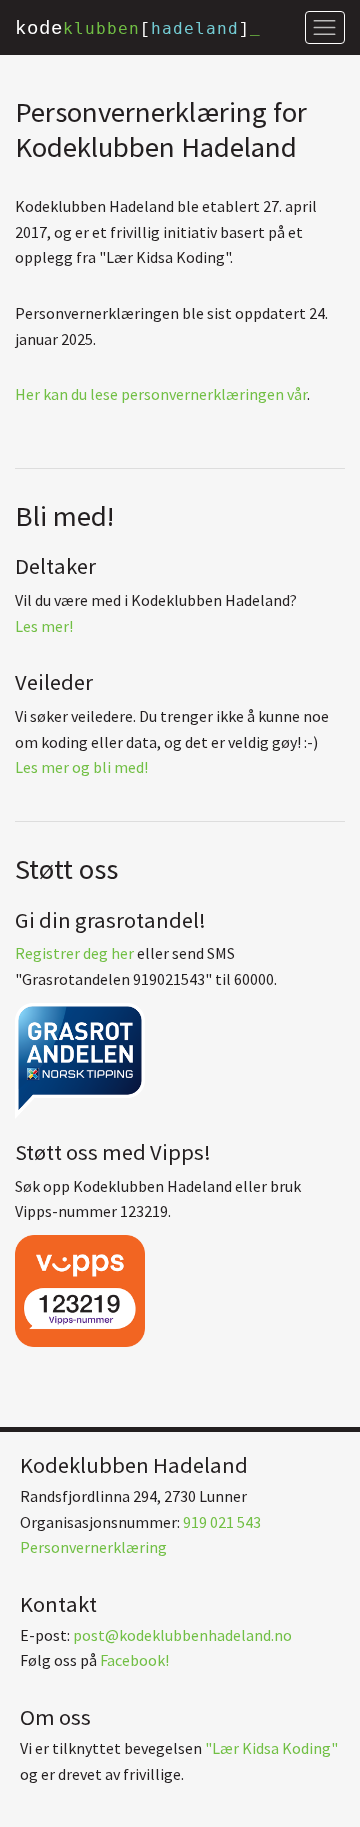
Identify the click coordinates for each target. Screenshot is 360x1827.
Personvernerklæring (93, 1547)
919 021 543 (222, 1522)
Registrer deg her (74, 953)
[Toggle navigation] (325, 27)
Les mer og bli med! (81, 767)
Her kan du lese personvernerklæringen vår (161, 394)
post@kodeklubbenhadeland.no (182, 1635)
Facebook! (134, 1660)
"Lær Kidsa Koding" (271, 1748)
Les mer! (44, 626)
